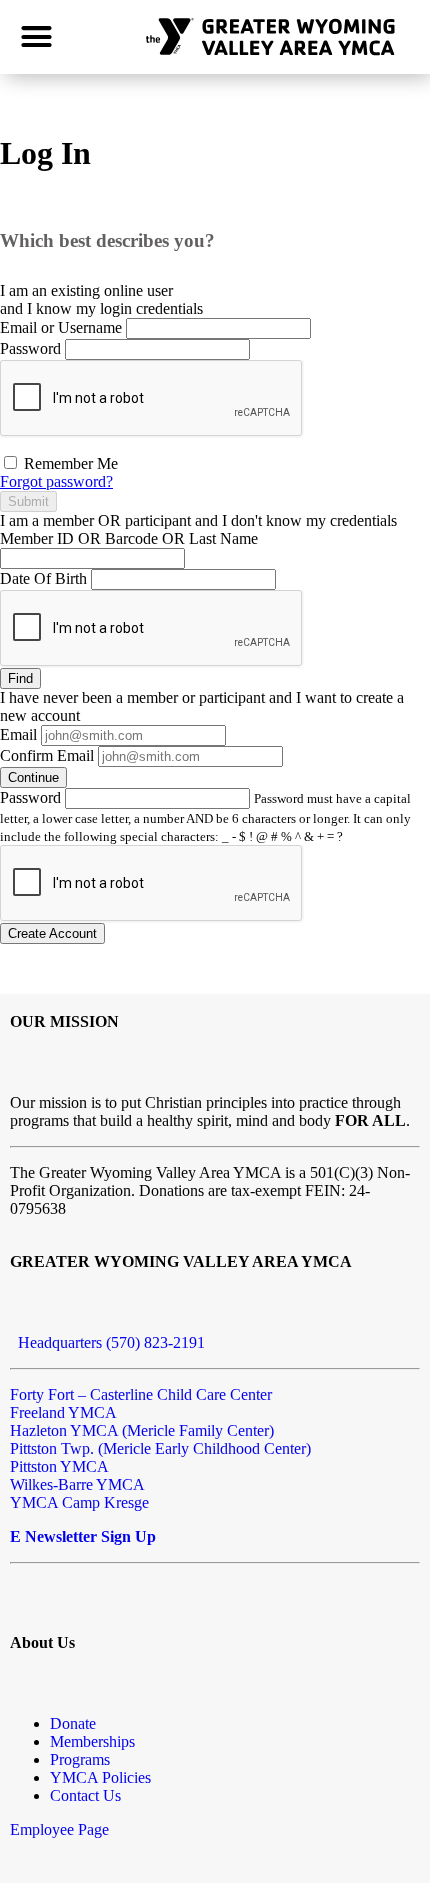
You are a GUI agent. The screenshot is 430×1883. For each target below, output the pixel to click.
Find (20, 678)
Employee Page (59, 1829)
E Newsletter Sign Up (83, 1536)
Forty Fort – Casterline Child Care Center (141, 1394)
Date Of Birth (43, 578)
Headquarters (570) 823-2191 (107, 1342)
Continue (33, 777)
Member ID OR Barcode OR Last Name (129, 538)
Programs (80, 1759)
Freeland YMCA (63, 1412)
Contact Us (85, 1795)
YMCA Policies (100, 1777)
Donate (73, 1723)
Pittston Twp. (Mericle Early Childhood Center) (160, 1448)
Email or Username (61, 327)
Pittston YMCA (59, 1466)
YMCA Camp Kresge (79, 1502)
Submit (28, 501)
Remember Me (69, 463)
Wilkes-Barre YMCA (77, 1484)
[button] (37, 37)
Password (30, 348)
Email (18, 734)
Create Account (52, 933)
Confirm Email (47, 755)
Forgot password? (56, 481)
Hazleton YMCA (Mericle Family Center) (142, 1430)
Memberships (92, 1741)
